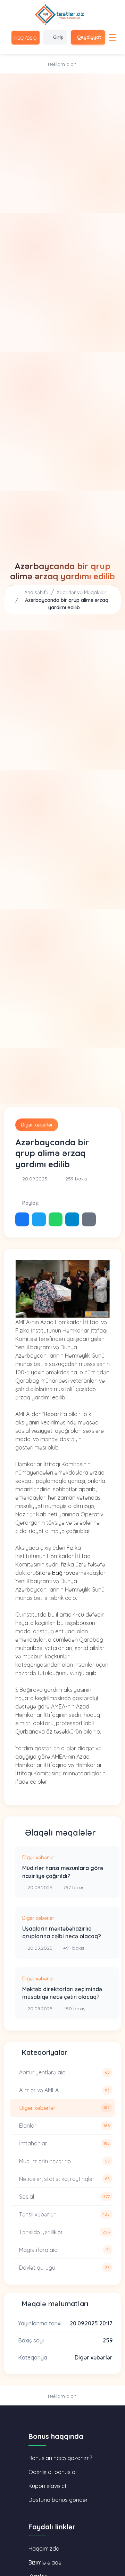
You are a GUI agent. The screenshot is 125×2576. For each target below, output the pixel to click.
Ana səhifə (36, 592)
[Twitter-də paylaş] (39, 1219)
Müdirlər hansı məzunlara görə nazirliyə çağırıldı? (63, 1872)
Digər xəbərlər (37, 1125)
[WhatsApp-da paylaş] (56, 1219)
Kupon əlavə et (48, 2486)
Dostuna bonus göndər (58, 2500)
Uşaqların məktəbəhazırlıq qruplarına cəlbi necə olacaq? (62, 1932)
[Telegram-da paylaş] (72, 1219)
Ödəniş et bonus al (52, 2472)
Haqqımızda (44, 2548)
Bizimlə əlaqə (45, 2562)
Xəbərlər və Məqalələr (81, 592)
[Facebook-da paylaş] (22, 1219)
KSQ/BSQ (26, 38)
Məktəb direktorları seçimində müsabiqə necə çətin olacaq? (62, 1993)
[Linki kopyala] (89, 1219)
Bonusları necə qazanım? (60, 2458)
